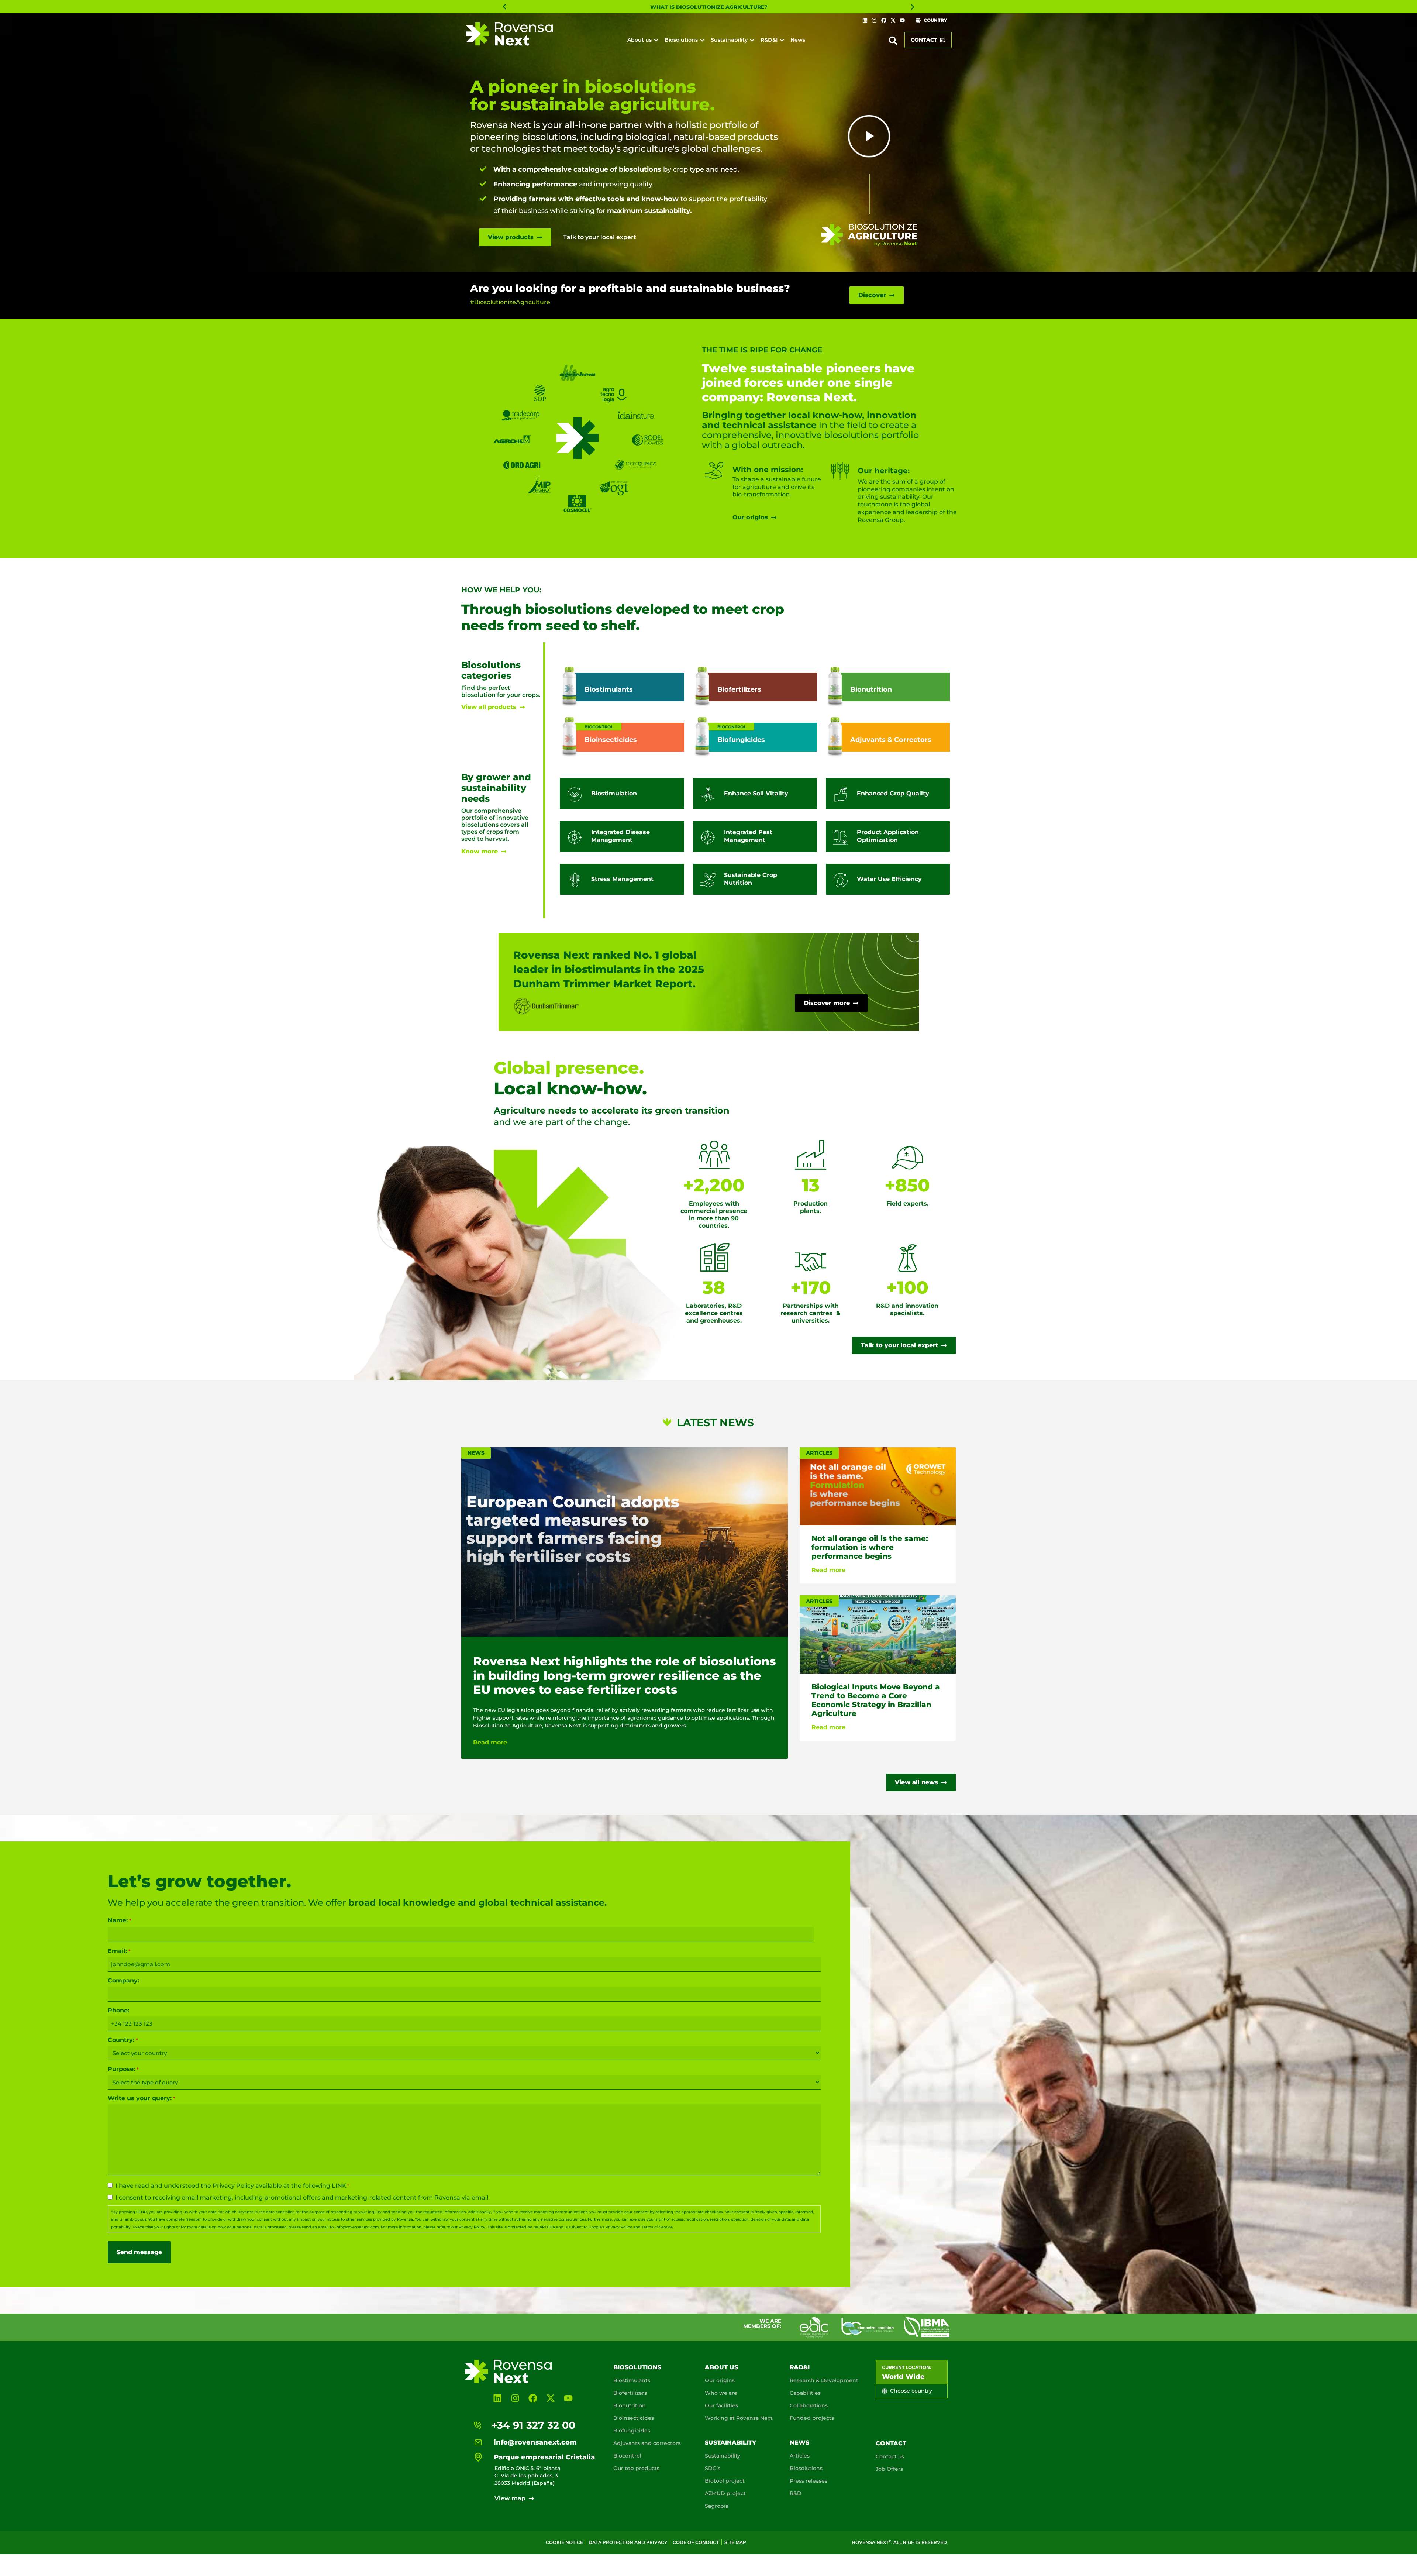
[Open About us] (656, 40)
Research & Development (824, 2380)
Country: (123, 2040)
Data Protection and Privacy (628, 2542)
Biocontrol (627, 2456)
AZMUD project (725, 2493)
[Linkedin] (865, 20)
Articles (800, 2456)
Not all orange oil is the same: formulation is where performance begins (870, 1548)
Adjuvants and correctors (647, 2443)
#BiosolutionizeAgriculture (510, 302)
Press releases (809, 2481)
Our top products (636, 2468)
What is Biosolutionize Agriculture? (709, 7)
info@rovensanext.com (357, 2227)
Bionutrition (630, 2405)
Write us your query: (141, 2098)
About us (721, 2367)
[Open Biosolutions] (702, 40)
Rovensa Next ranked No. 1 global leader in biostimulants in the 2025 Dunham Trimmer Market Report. (609, 969)
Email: (119, 1951)
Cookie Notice (564, 2542)
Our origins (720, 2380)
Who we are (721, 2393)
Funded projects (812, 2418)
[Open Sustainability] (752, 40)
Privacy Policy (233, 2186)
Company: (123, 1981)
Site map (735, 2542)
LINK (339, 2186)
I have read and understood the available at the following (232, 2186)
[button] (504, 7)
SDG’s (713, 2468)
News (799, 2443)
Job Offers (889, 2469)
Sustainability (730, 2443)
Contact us (890, 2456)
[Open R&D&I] (782, 40)
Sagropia (717, 2506)
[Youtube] (902, 20)
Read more (490, 1742)
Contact (891, 2443)
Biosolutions (637, 2367)
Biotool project (725, 2481)
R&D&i (800, 2367)
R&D (796, 2493)
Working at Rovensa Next (739, 2418)
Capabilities (805, 2393)
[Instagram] (874, 20)
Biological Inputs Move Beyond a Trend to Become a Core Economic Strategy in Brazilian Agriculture (876, 1700)
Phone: (118, 2010)
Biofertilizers (630, 2393)
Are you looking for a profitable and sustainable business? (630, 288)
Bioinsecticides (634, 2418)
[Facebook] (883, 20)
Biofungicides (632, 2431)
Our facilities (721, 2405)
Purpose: (123, 2069)
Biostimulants (632, 2380)
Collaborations (809, 2405)
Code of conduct (696, 2542)
